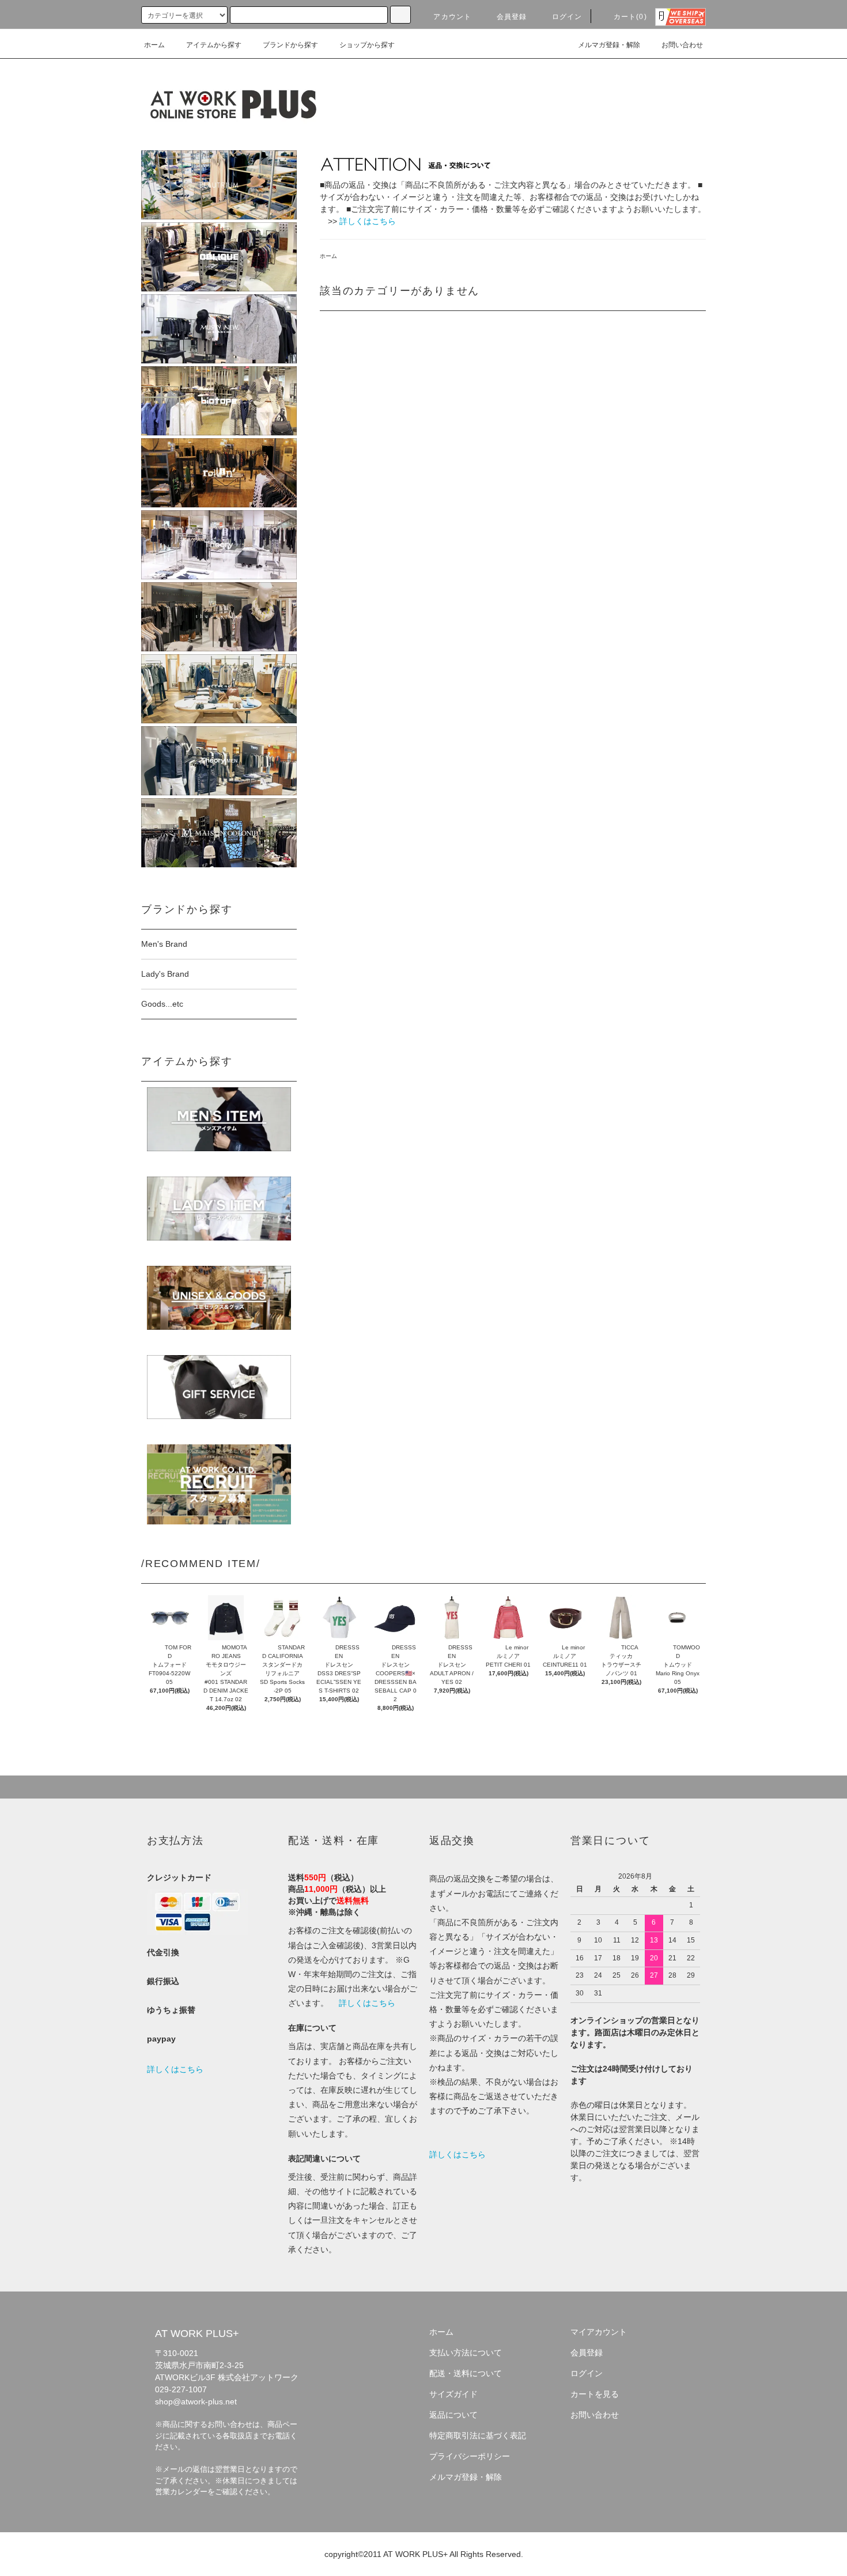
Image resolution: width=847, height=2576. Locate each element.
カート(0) (630, 17)
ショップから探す (367, 45)
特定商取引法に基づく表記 (478, 2435)
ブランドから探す (290, 45)
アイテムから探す (214, 45)
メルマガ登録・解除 (609, 45)
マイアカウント (599, 2332)
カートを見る (595, 2394)
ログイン (567, 17)
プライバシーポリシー (470, 2456)
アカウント (452, 17)
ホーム (154, 45)
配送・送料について (466, 2373)
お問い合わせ (682, 45)
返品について (453, 2415)
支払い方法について (466, 2353)
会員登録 (512, 17)
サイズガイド (453, 2394)
